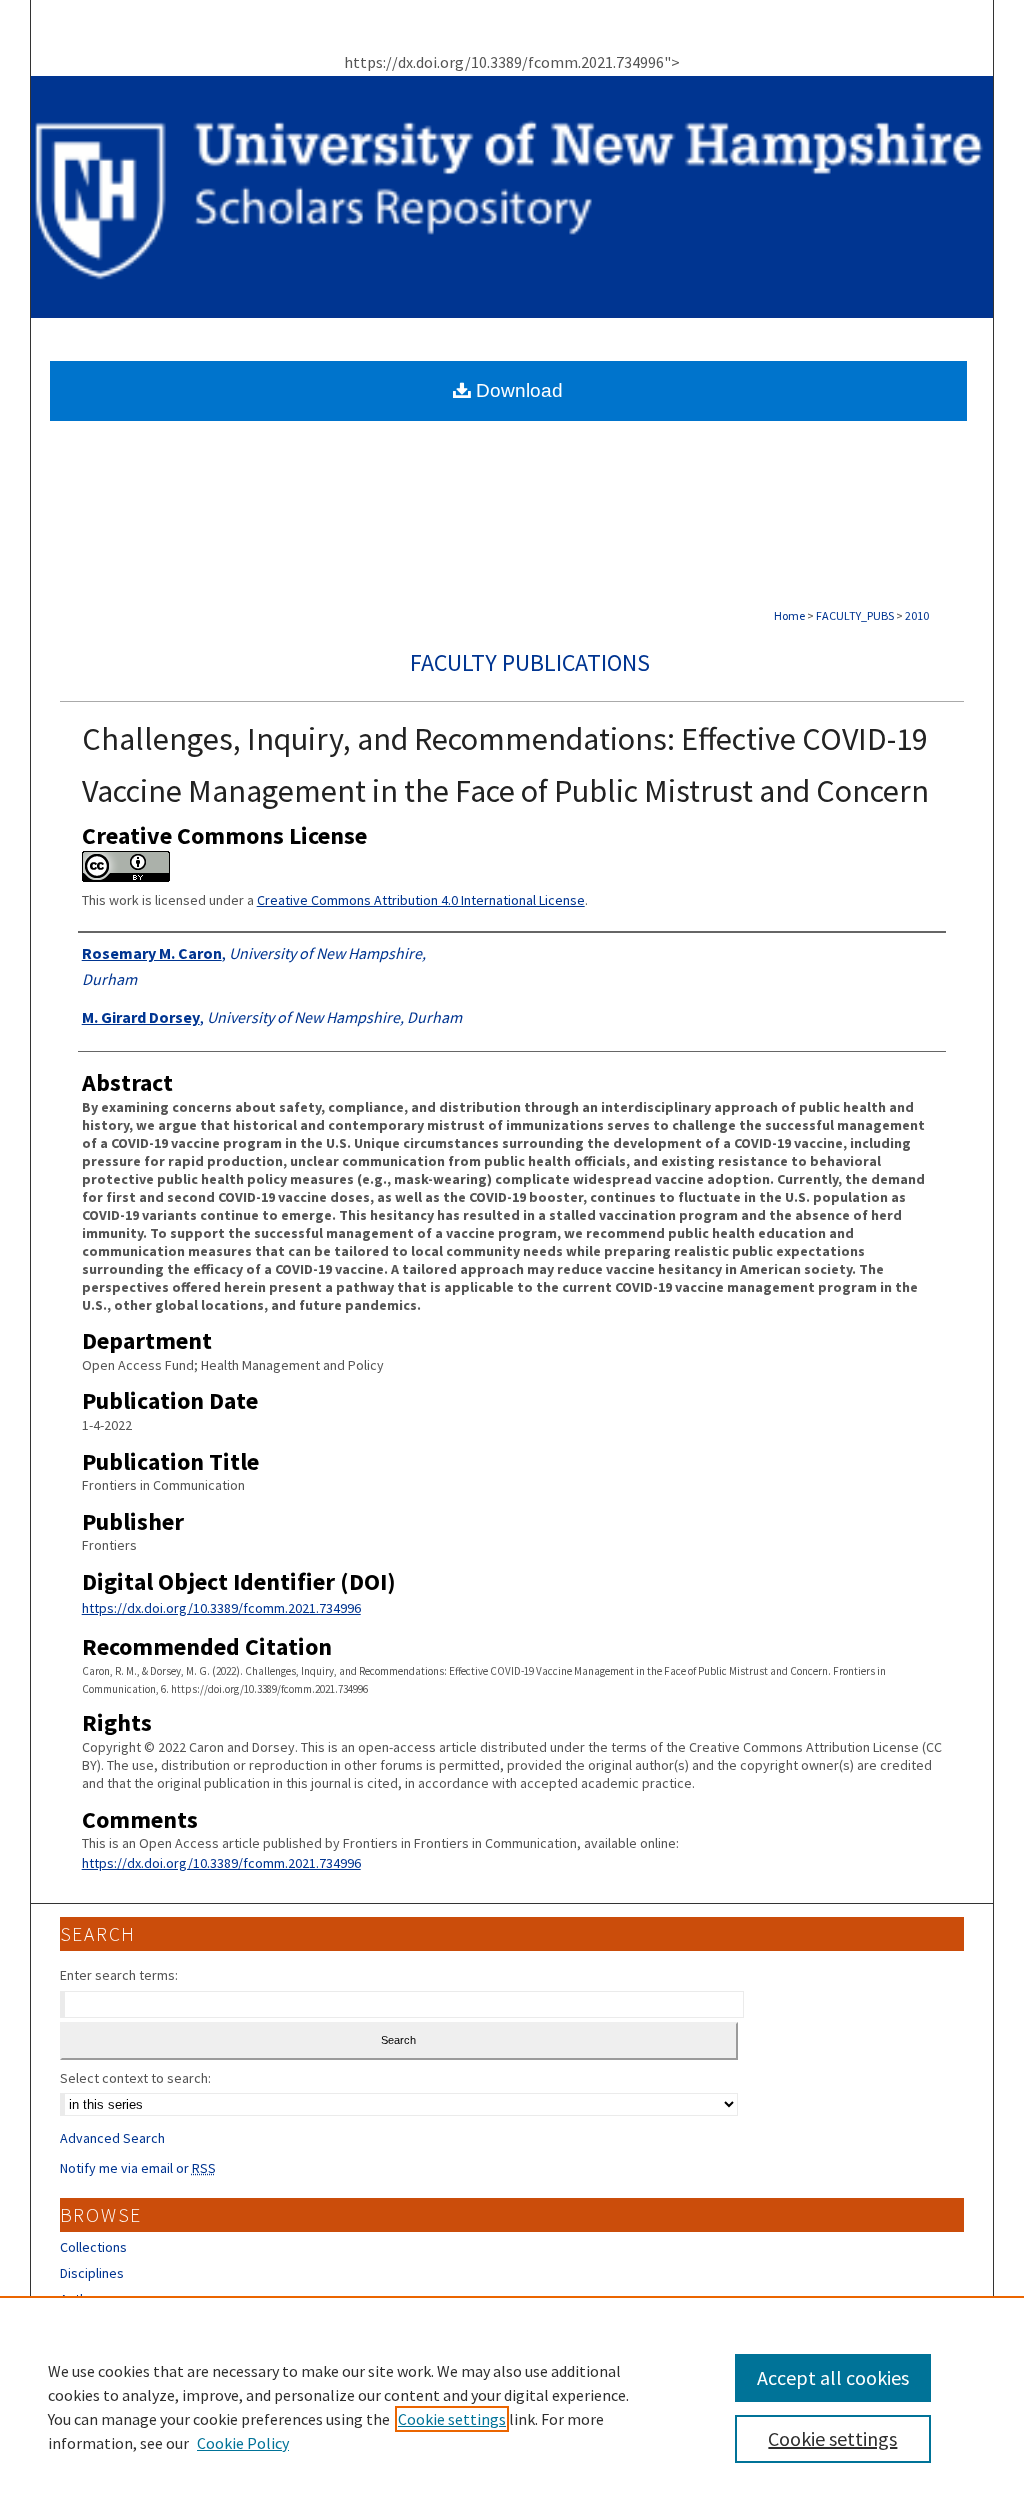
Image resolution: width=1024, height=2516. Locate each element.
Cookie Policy (243, 2443)
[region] (512, 2406)
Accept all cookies (833, 2377)
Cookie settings (452, 2419)
